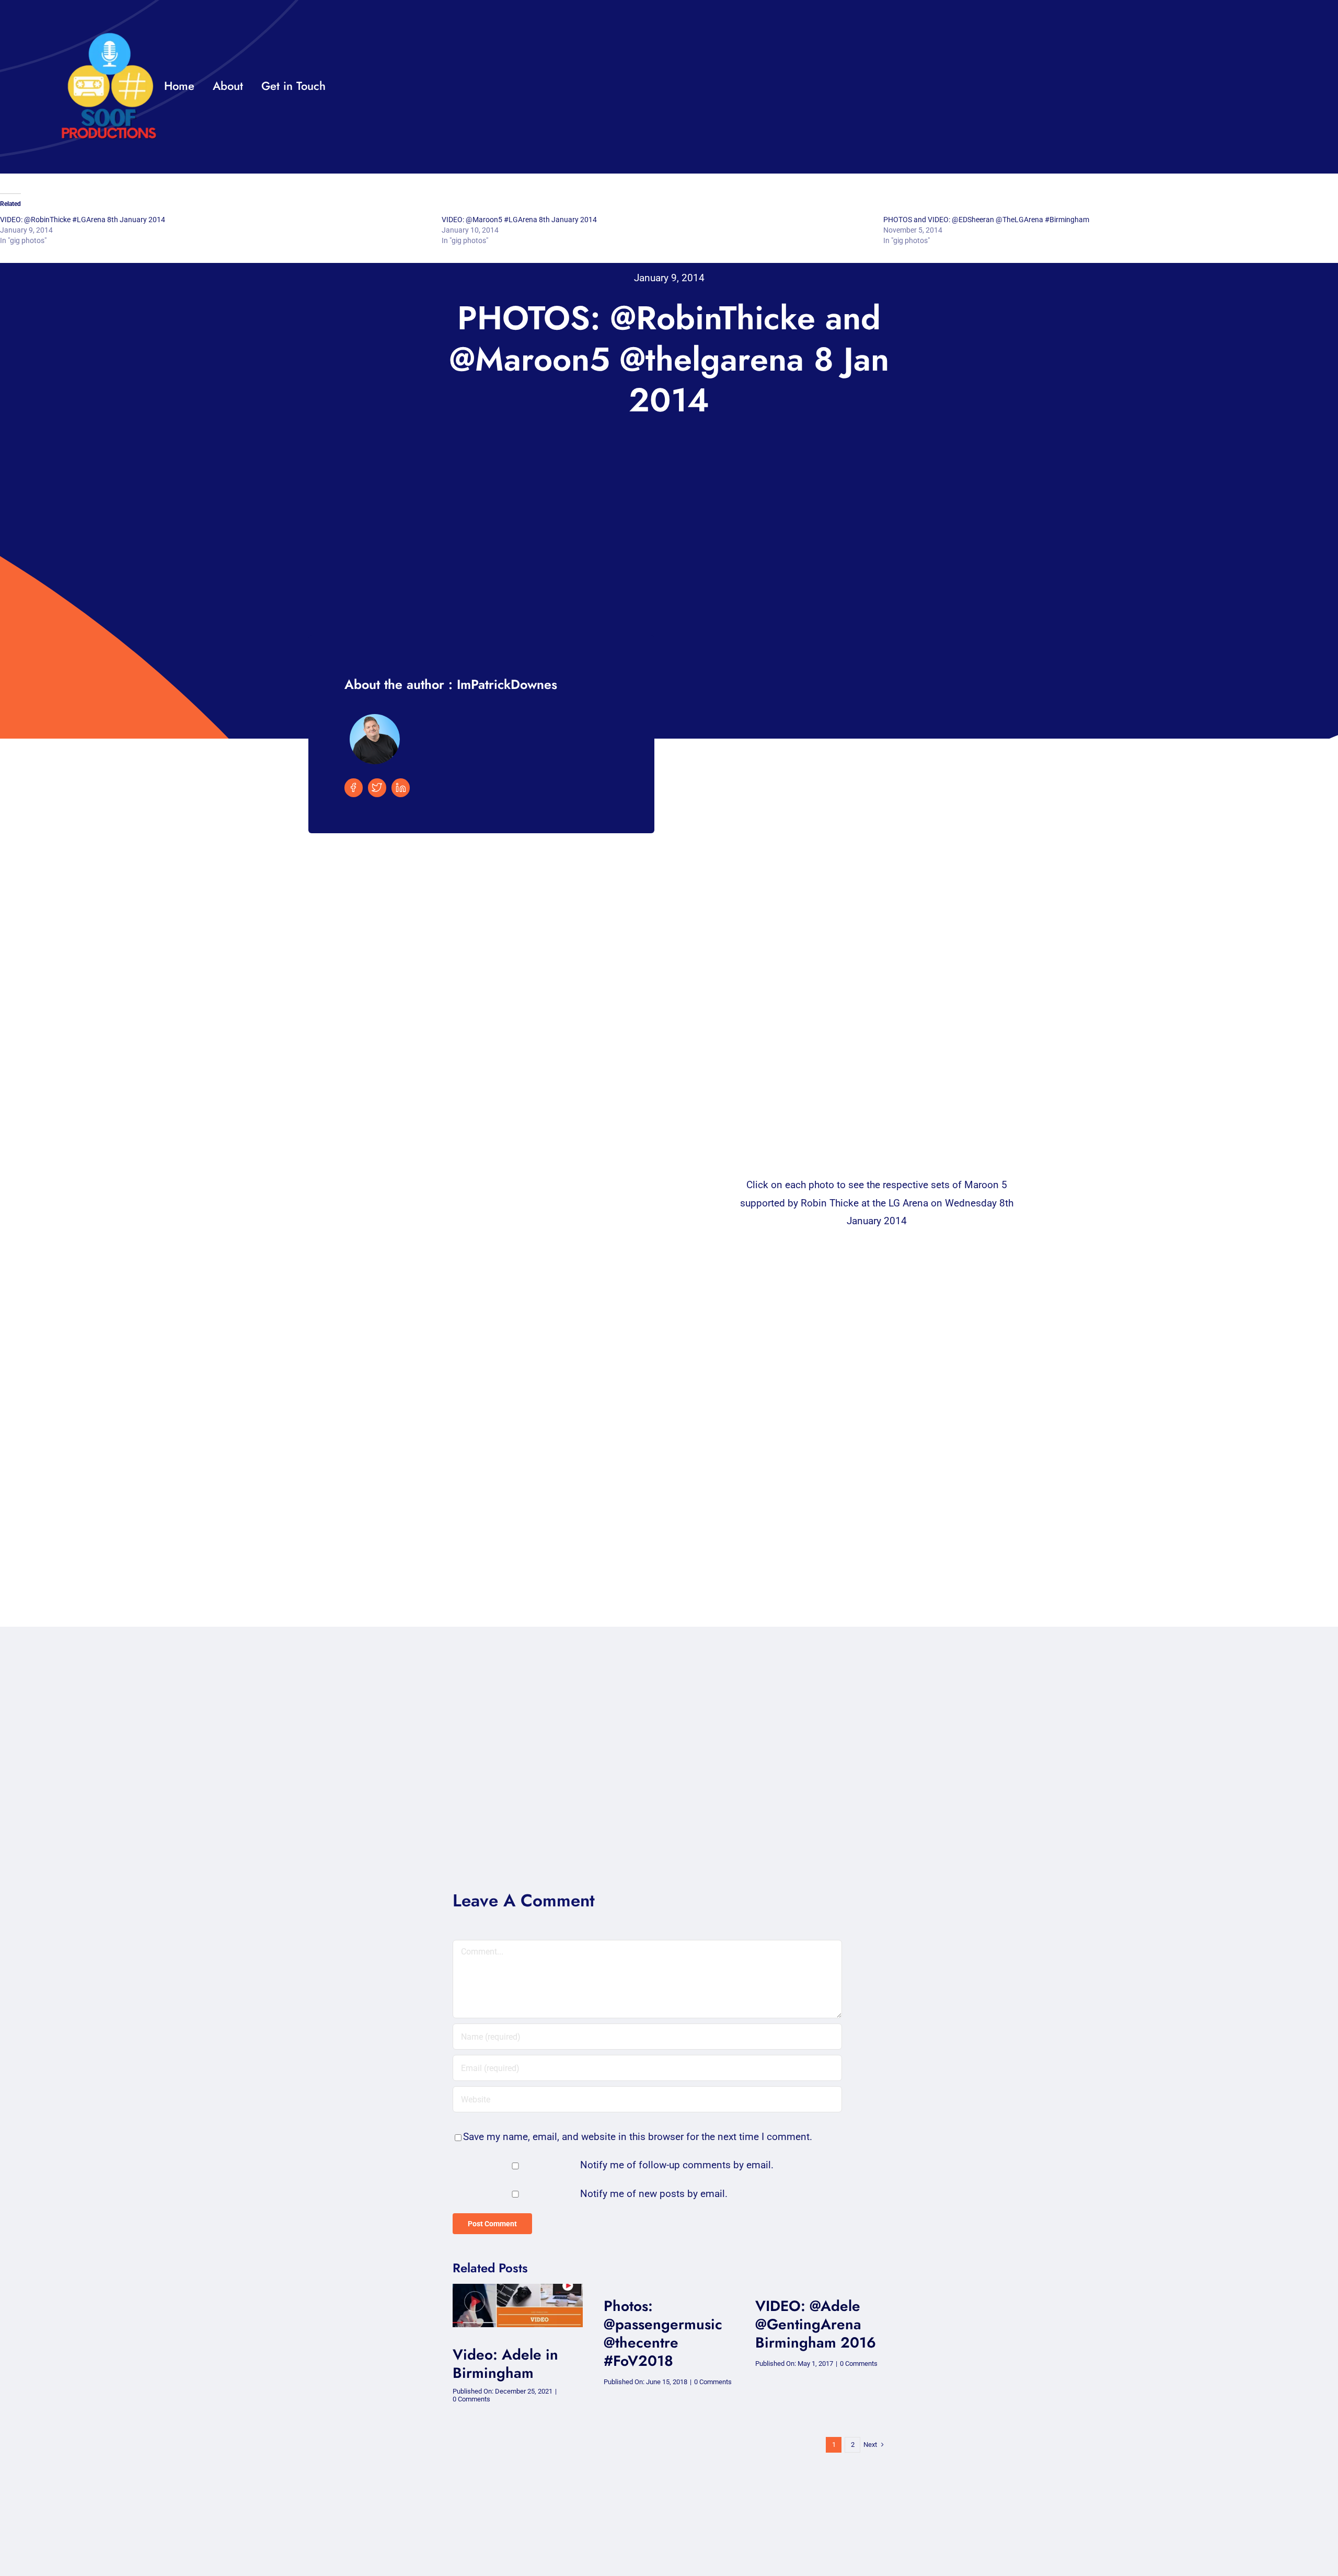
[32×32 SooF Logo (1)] (109, 36)
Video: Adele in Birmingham (505, 2364)
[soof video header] (518, 2289)
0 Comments (471, 2399)
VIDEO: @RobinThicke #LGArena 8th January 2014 (83, 220)
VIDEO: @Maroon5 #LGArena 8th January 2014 (519, 220)
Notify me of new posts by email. (654, 2194)
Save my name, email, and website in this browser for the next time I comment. (638, 2137)
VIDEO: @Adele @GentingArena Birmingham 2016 (816, 2324)
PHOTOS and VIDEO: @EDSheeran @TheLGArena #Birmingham (986, 220)
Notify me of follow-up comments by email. (677, 2165)
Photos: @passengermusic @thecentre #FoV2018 (663, 2333)
